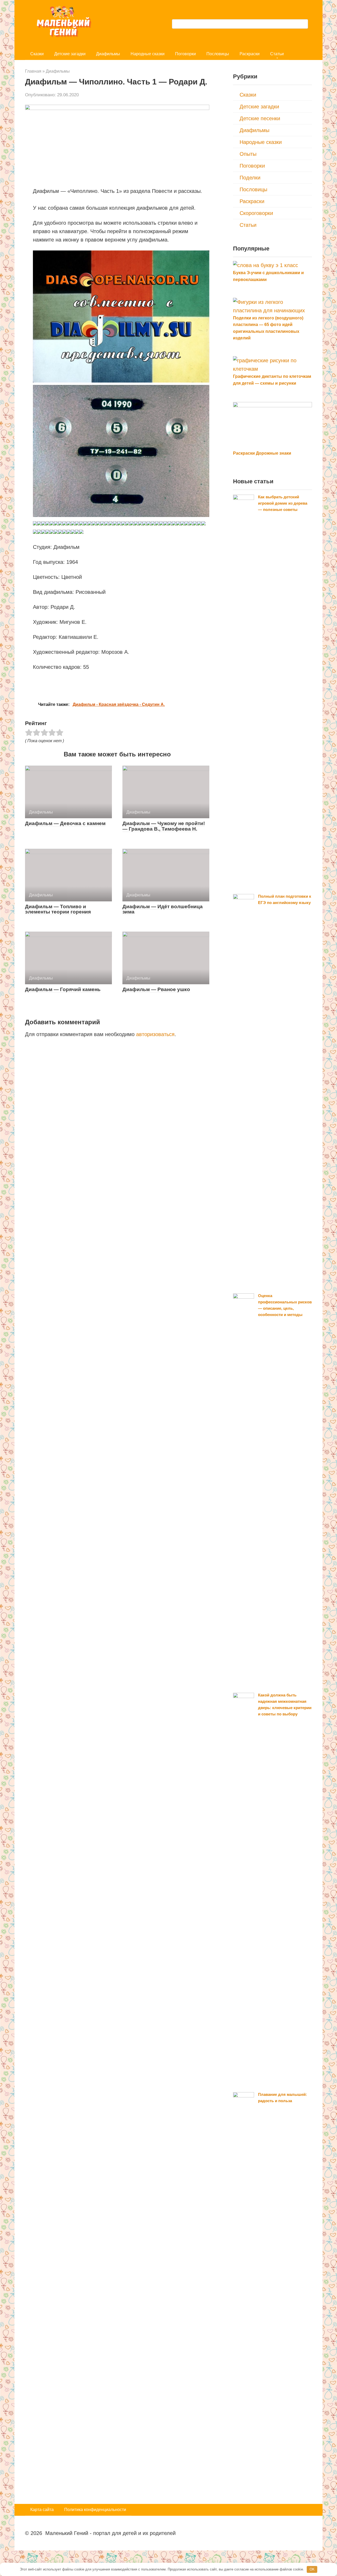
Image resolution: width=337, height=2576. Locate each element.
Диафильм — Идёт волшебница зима (163, 909)
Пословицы (218, 54)
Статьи (277, 54)
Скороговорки (256, 213)
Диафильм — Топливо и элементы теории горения (58, 909)
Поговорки (185, 54)
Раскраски (250, 54)
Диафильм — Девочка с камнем (65, 823)
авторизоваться (155, 1034)
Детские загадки (70, 54)
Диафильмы (108, 54)
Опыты (248, 154)
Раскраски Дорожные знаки (262, 453)
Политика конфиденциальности (95, 2510)
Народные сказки (148, 54)
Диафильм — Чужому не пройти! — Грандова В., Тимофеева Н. (164, 826)
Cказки (37, 54)
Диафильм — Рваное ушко (156, 989)
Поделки (250, 178)
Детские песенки (260, 118)
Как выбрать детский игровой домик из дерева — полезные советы (283, 503)
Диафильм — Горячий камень (63, 989)
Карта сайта (42, 2510)
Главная (33, 71)
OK (312, 2569)
